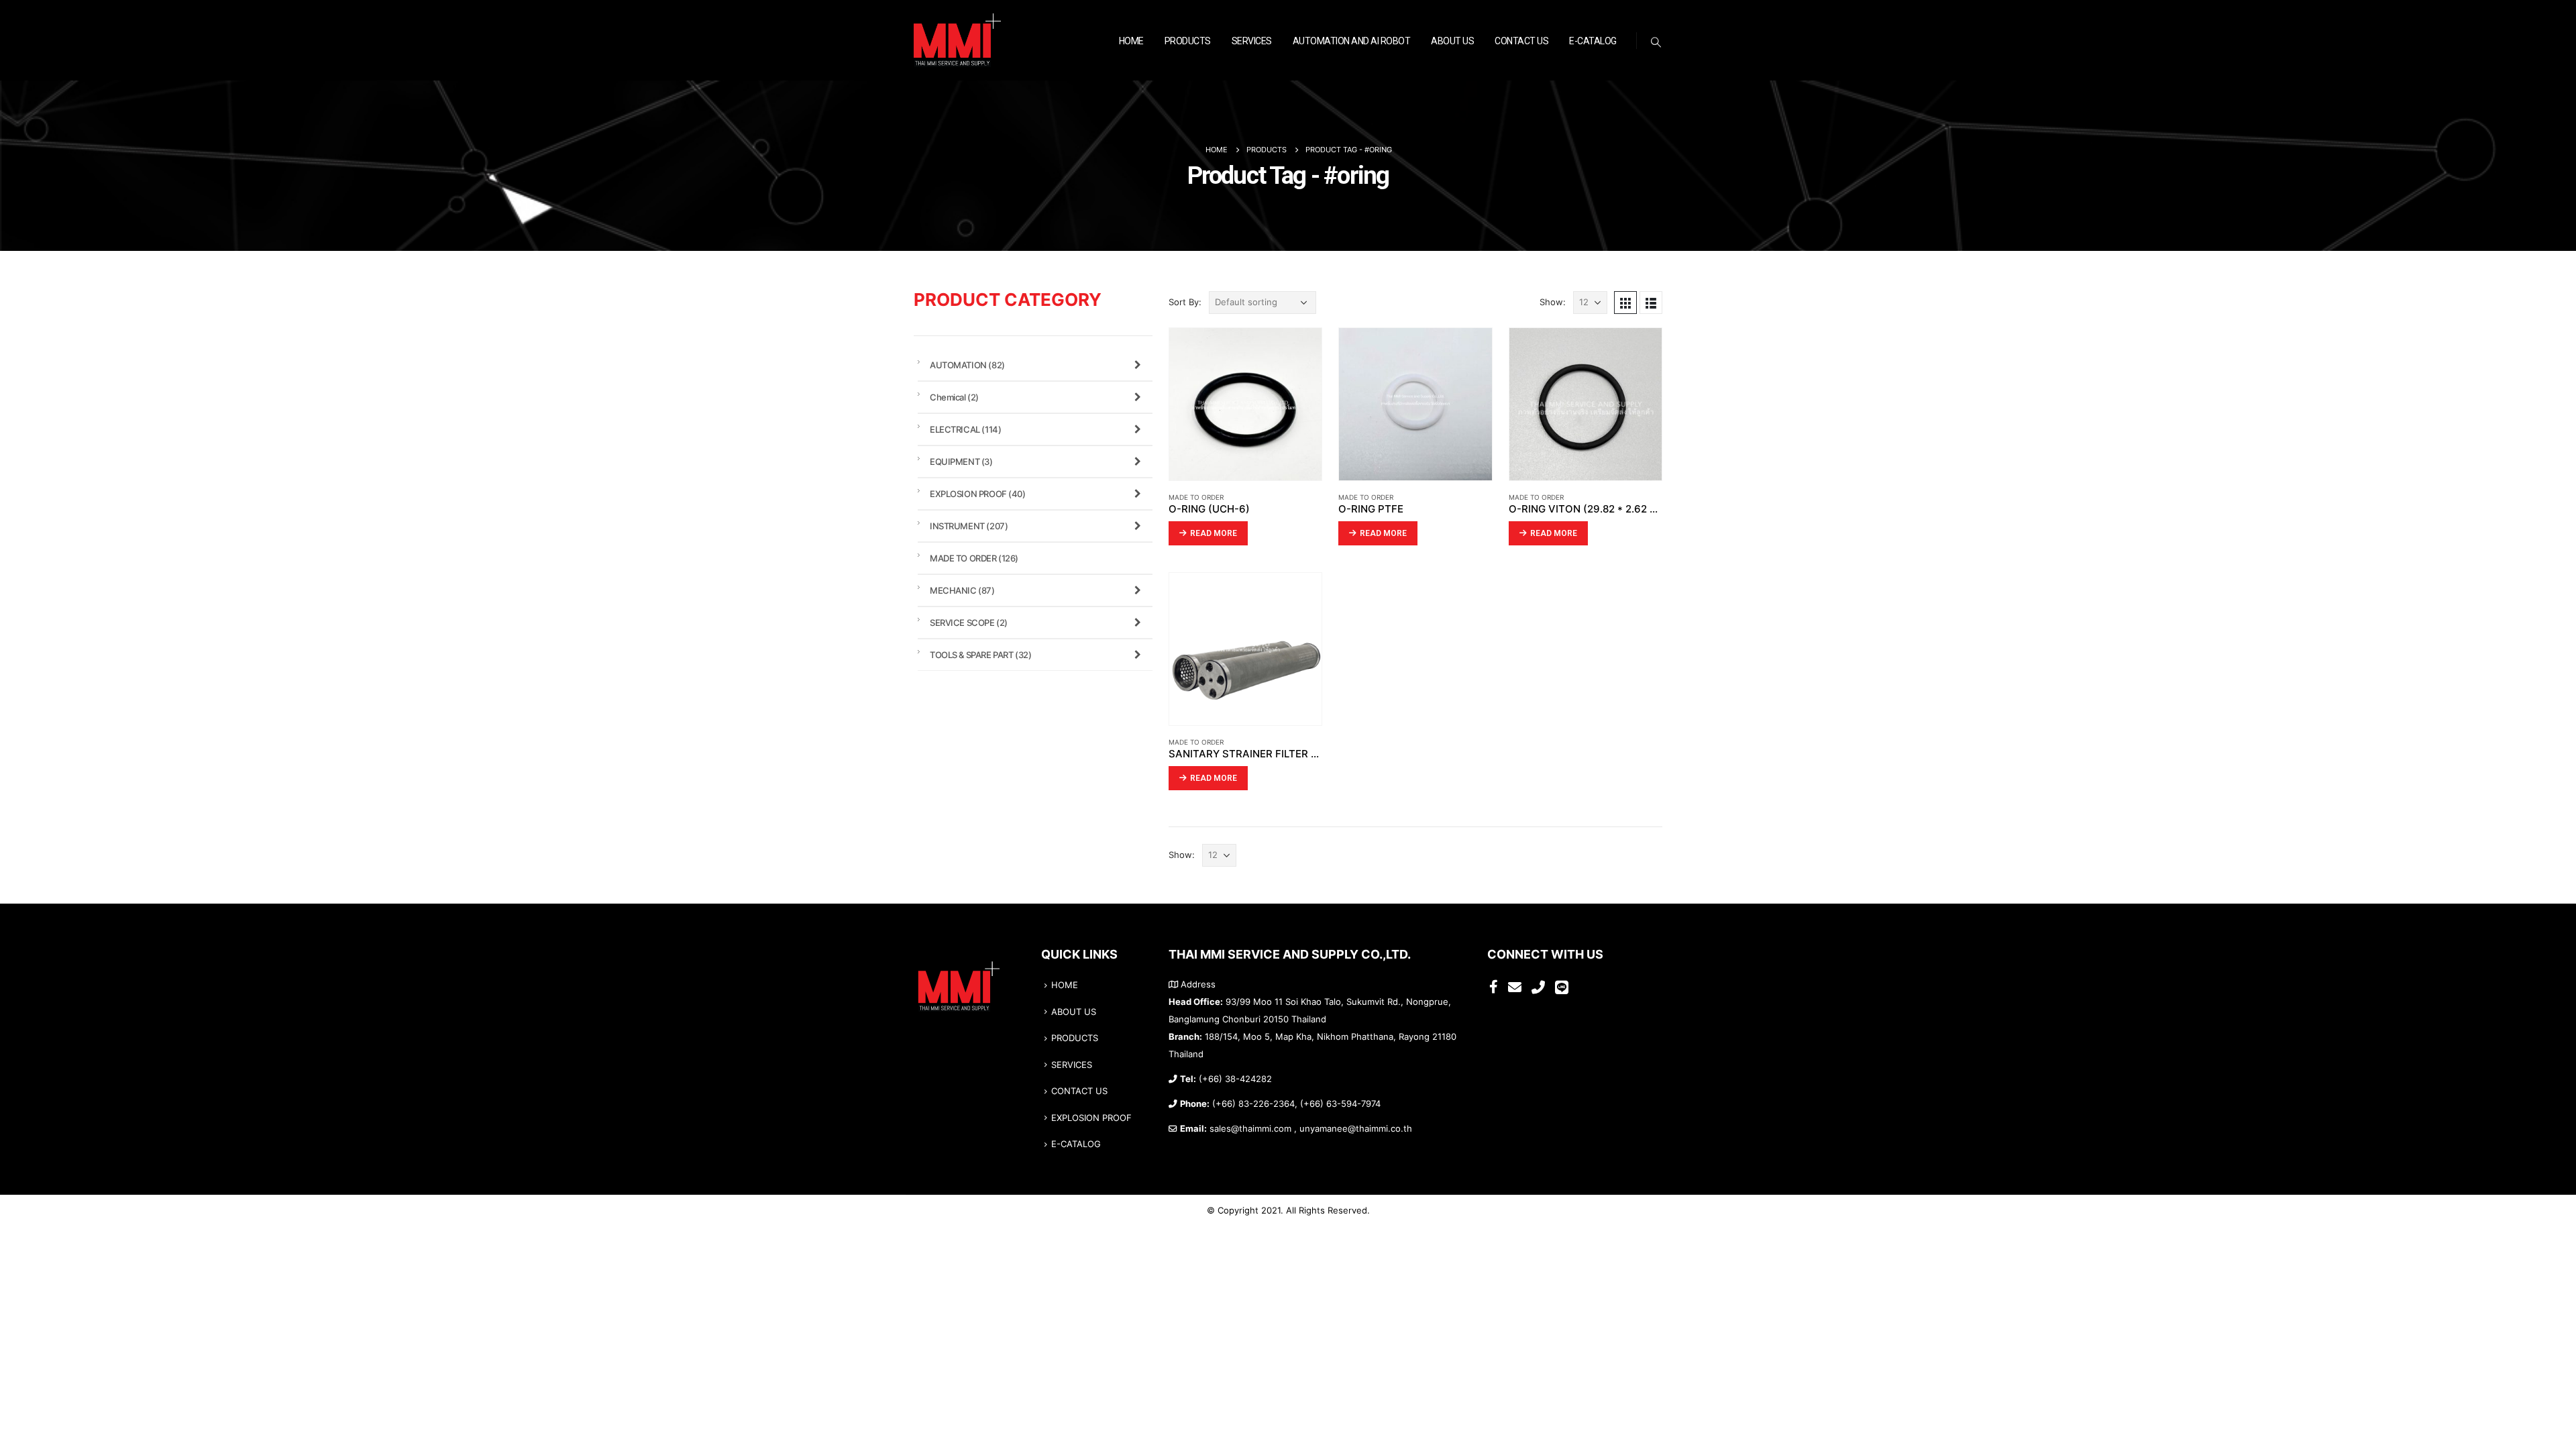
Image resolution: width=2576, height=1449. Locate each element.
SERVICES (1252, 41)
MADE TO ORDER (1196, 497)
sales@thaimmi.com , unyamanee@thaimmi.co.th (1311, 1129)
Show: (1553, 302)
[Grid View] (1625, 303)
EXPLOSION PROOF (978, 494)
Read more (1214, 533)
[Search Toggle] (1656, 42)
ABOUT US (1452, 41)
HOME (1131, 41)
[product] (1245, 404)
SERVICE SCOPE (969, 623)
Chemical (954, 397)
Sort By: (1185, 302)
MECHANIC (962, 590)
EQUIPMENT (961, 462)
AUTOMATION (967, 365)
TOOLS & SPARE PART (980, 655)
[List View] (1651, 303)
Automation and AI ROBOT (1352, 41)
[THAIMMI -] (957, 41)
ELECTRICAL (965, 429)
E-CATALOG (1593, 41)
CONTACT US (1521, 41)
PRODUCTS (1188, 41)
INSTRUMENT (969, 526)
